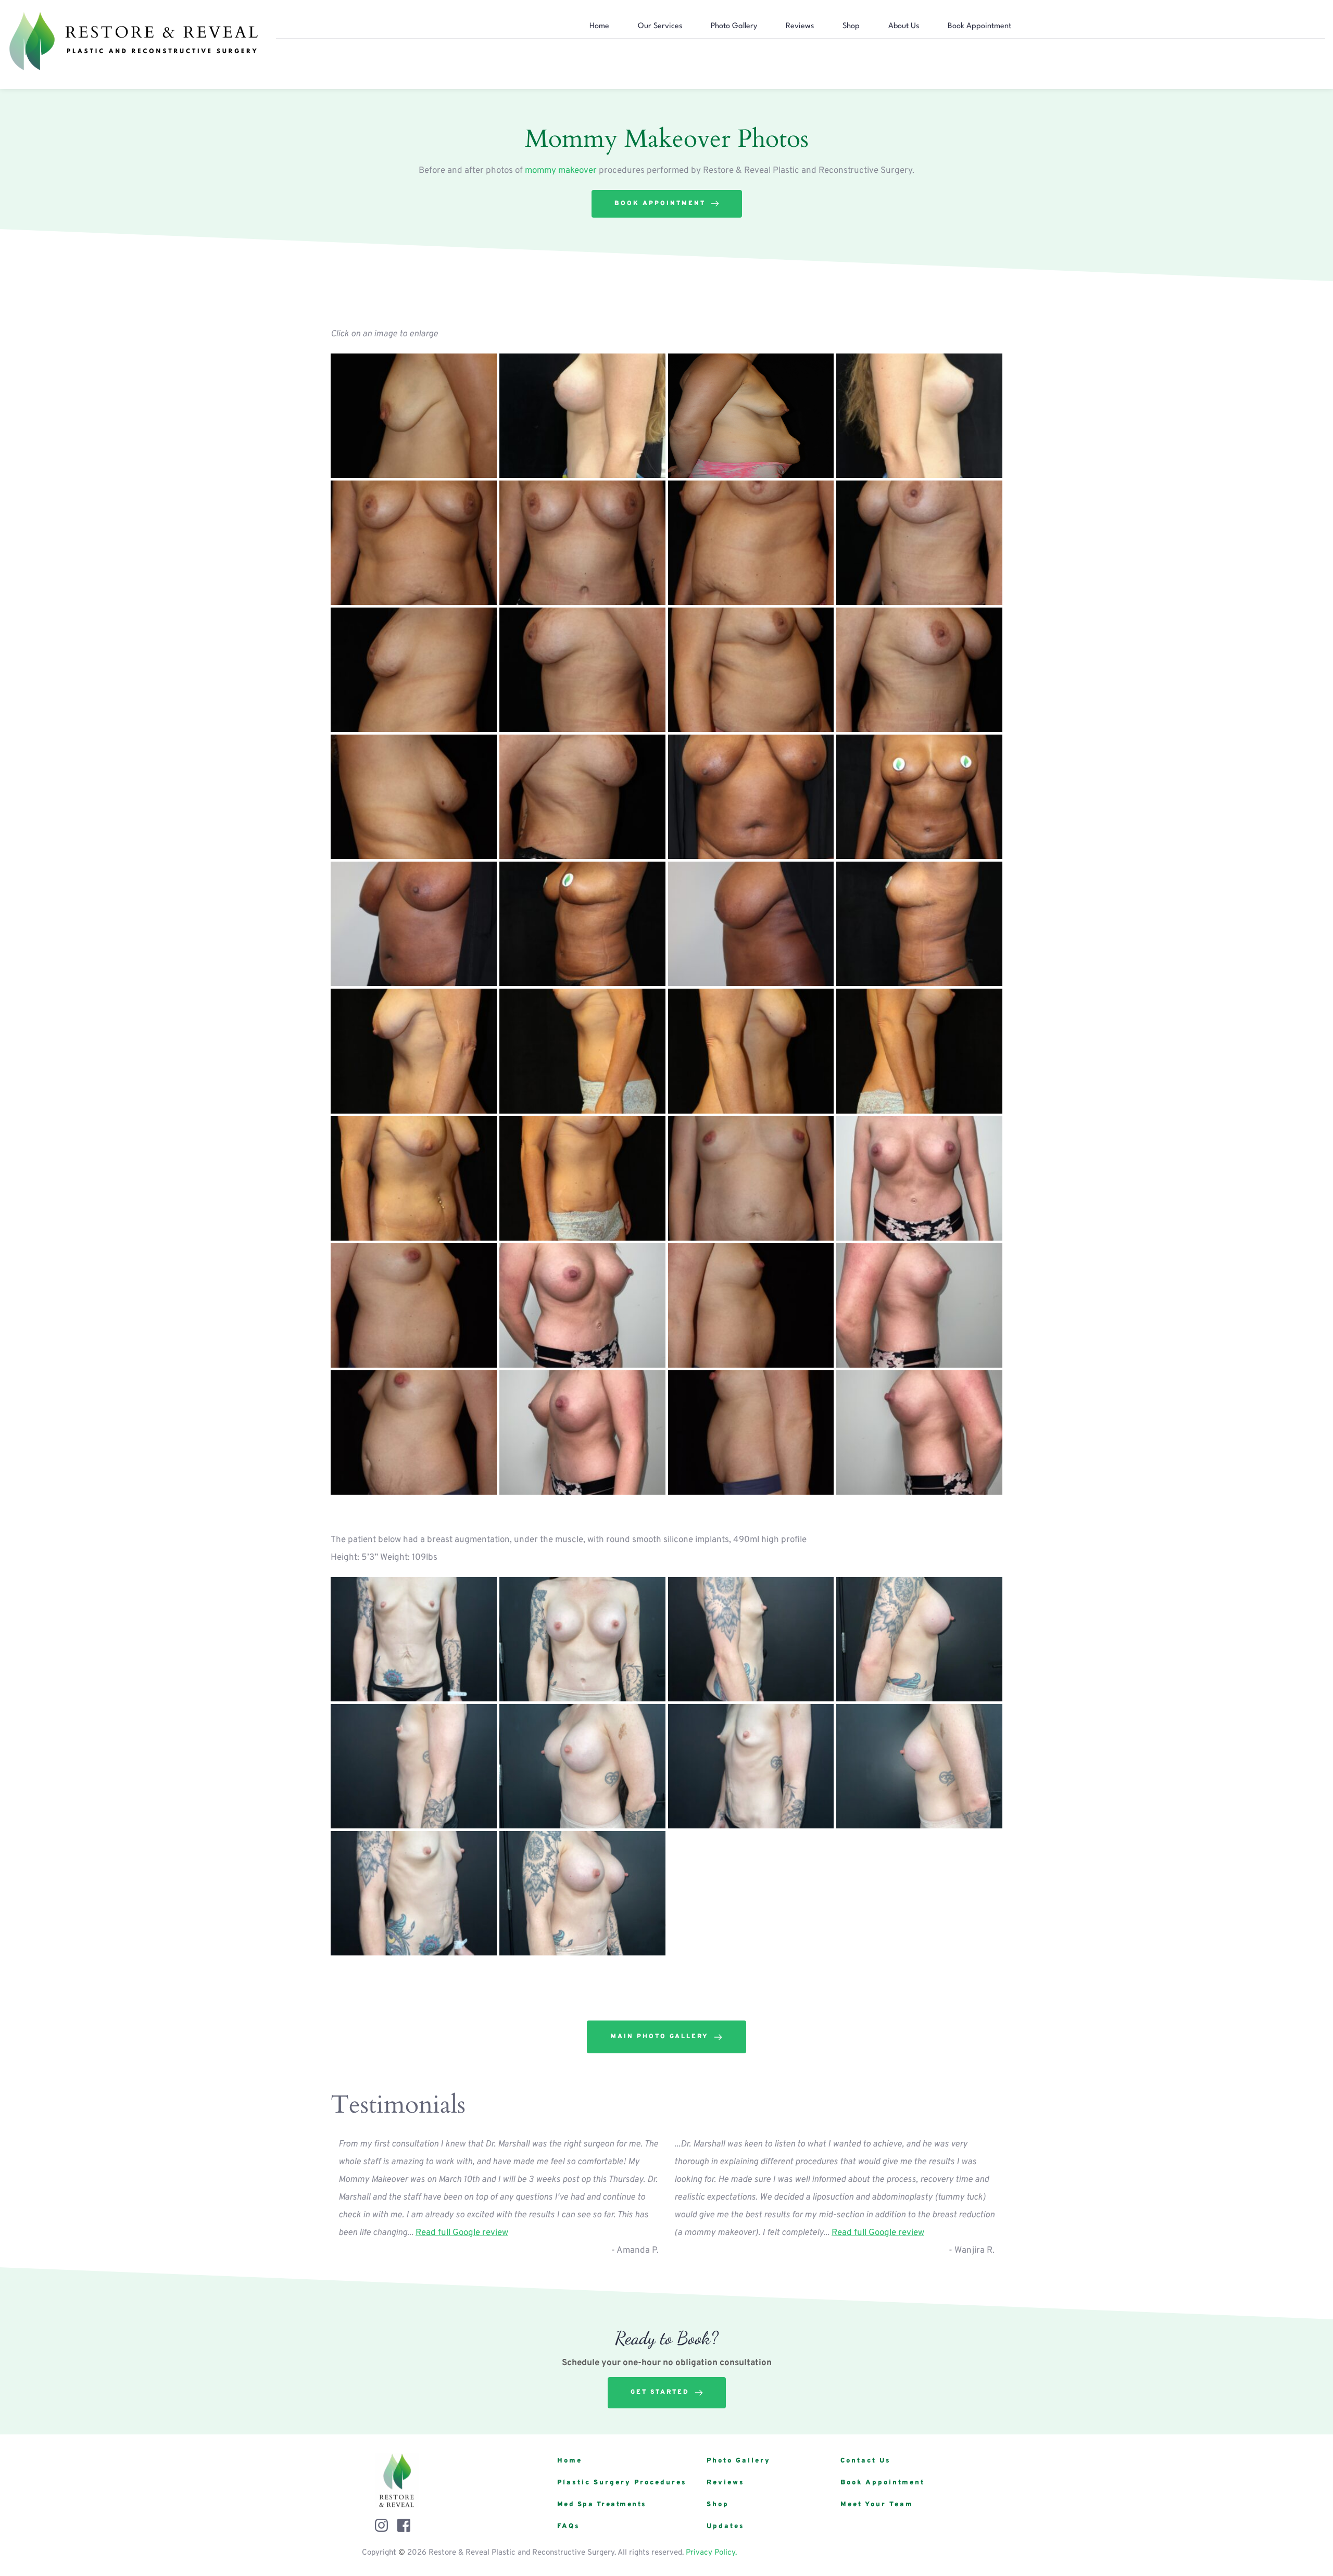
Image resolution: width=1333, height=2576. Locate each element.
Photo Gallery (739, 2461)
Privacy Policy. (711, 2553)
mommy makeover (561, 171)
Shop (718, 2505)
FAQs (569, 2527)
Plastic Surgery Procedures (622, 2483)
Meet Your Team (877, 2505)
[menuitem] (599, 27)
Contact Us (866, 2461)
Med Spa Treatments (602, 2505)
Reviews (726, 2483)
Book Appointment (883, 2483)
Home (570, 2461)
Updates (726, 2527)
